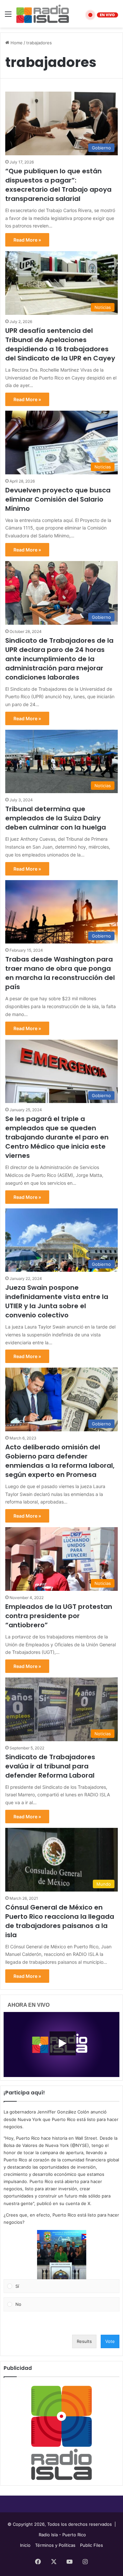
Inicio (25, 2545)
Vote (110, 2341)
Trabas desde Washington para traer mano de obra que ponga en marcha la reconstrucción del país (60, 973)
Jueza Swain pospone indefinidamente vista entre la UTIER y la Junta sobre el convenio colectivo (57, 1301)
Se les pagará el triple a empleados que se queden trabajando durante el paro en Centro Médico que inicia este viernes (57, 1137)
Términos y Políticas (55, 2545)
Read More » (27, 240)
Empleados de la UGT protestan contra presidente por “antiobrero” (59, 1616)
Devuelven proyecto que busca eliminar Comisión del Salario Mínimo (58, 499)
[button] (62, 2255)
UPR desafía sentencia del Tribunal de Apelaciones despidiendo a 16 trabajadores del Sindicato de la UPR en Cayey (60, 344)
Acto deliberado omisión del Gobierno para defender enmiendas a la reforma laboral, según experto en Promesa (60, 1461)
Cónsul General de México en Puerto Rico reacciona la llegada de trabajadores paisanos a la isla (60, 1921)
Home (16, 43)
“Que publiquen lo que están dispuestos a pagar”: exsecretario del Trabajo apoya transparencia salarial (58, 185)
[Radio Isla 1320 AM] (43, 14)
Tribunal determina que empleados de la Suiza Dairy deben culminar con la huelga (56, 818)
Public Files (92, 2545)
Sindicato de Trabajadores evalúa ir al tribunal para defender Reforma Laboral (50, 1766)
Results (84, 2341)
